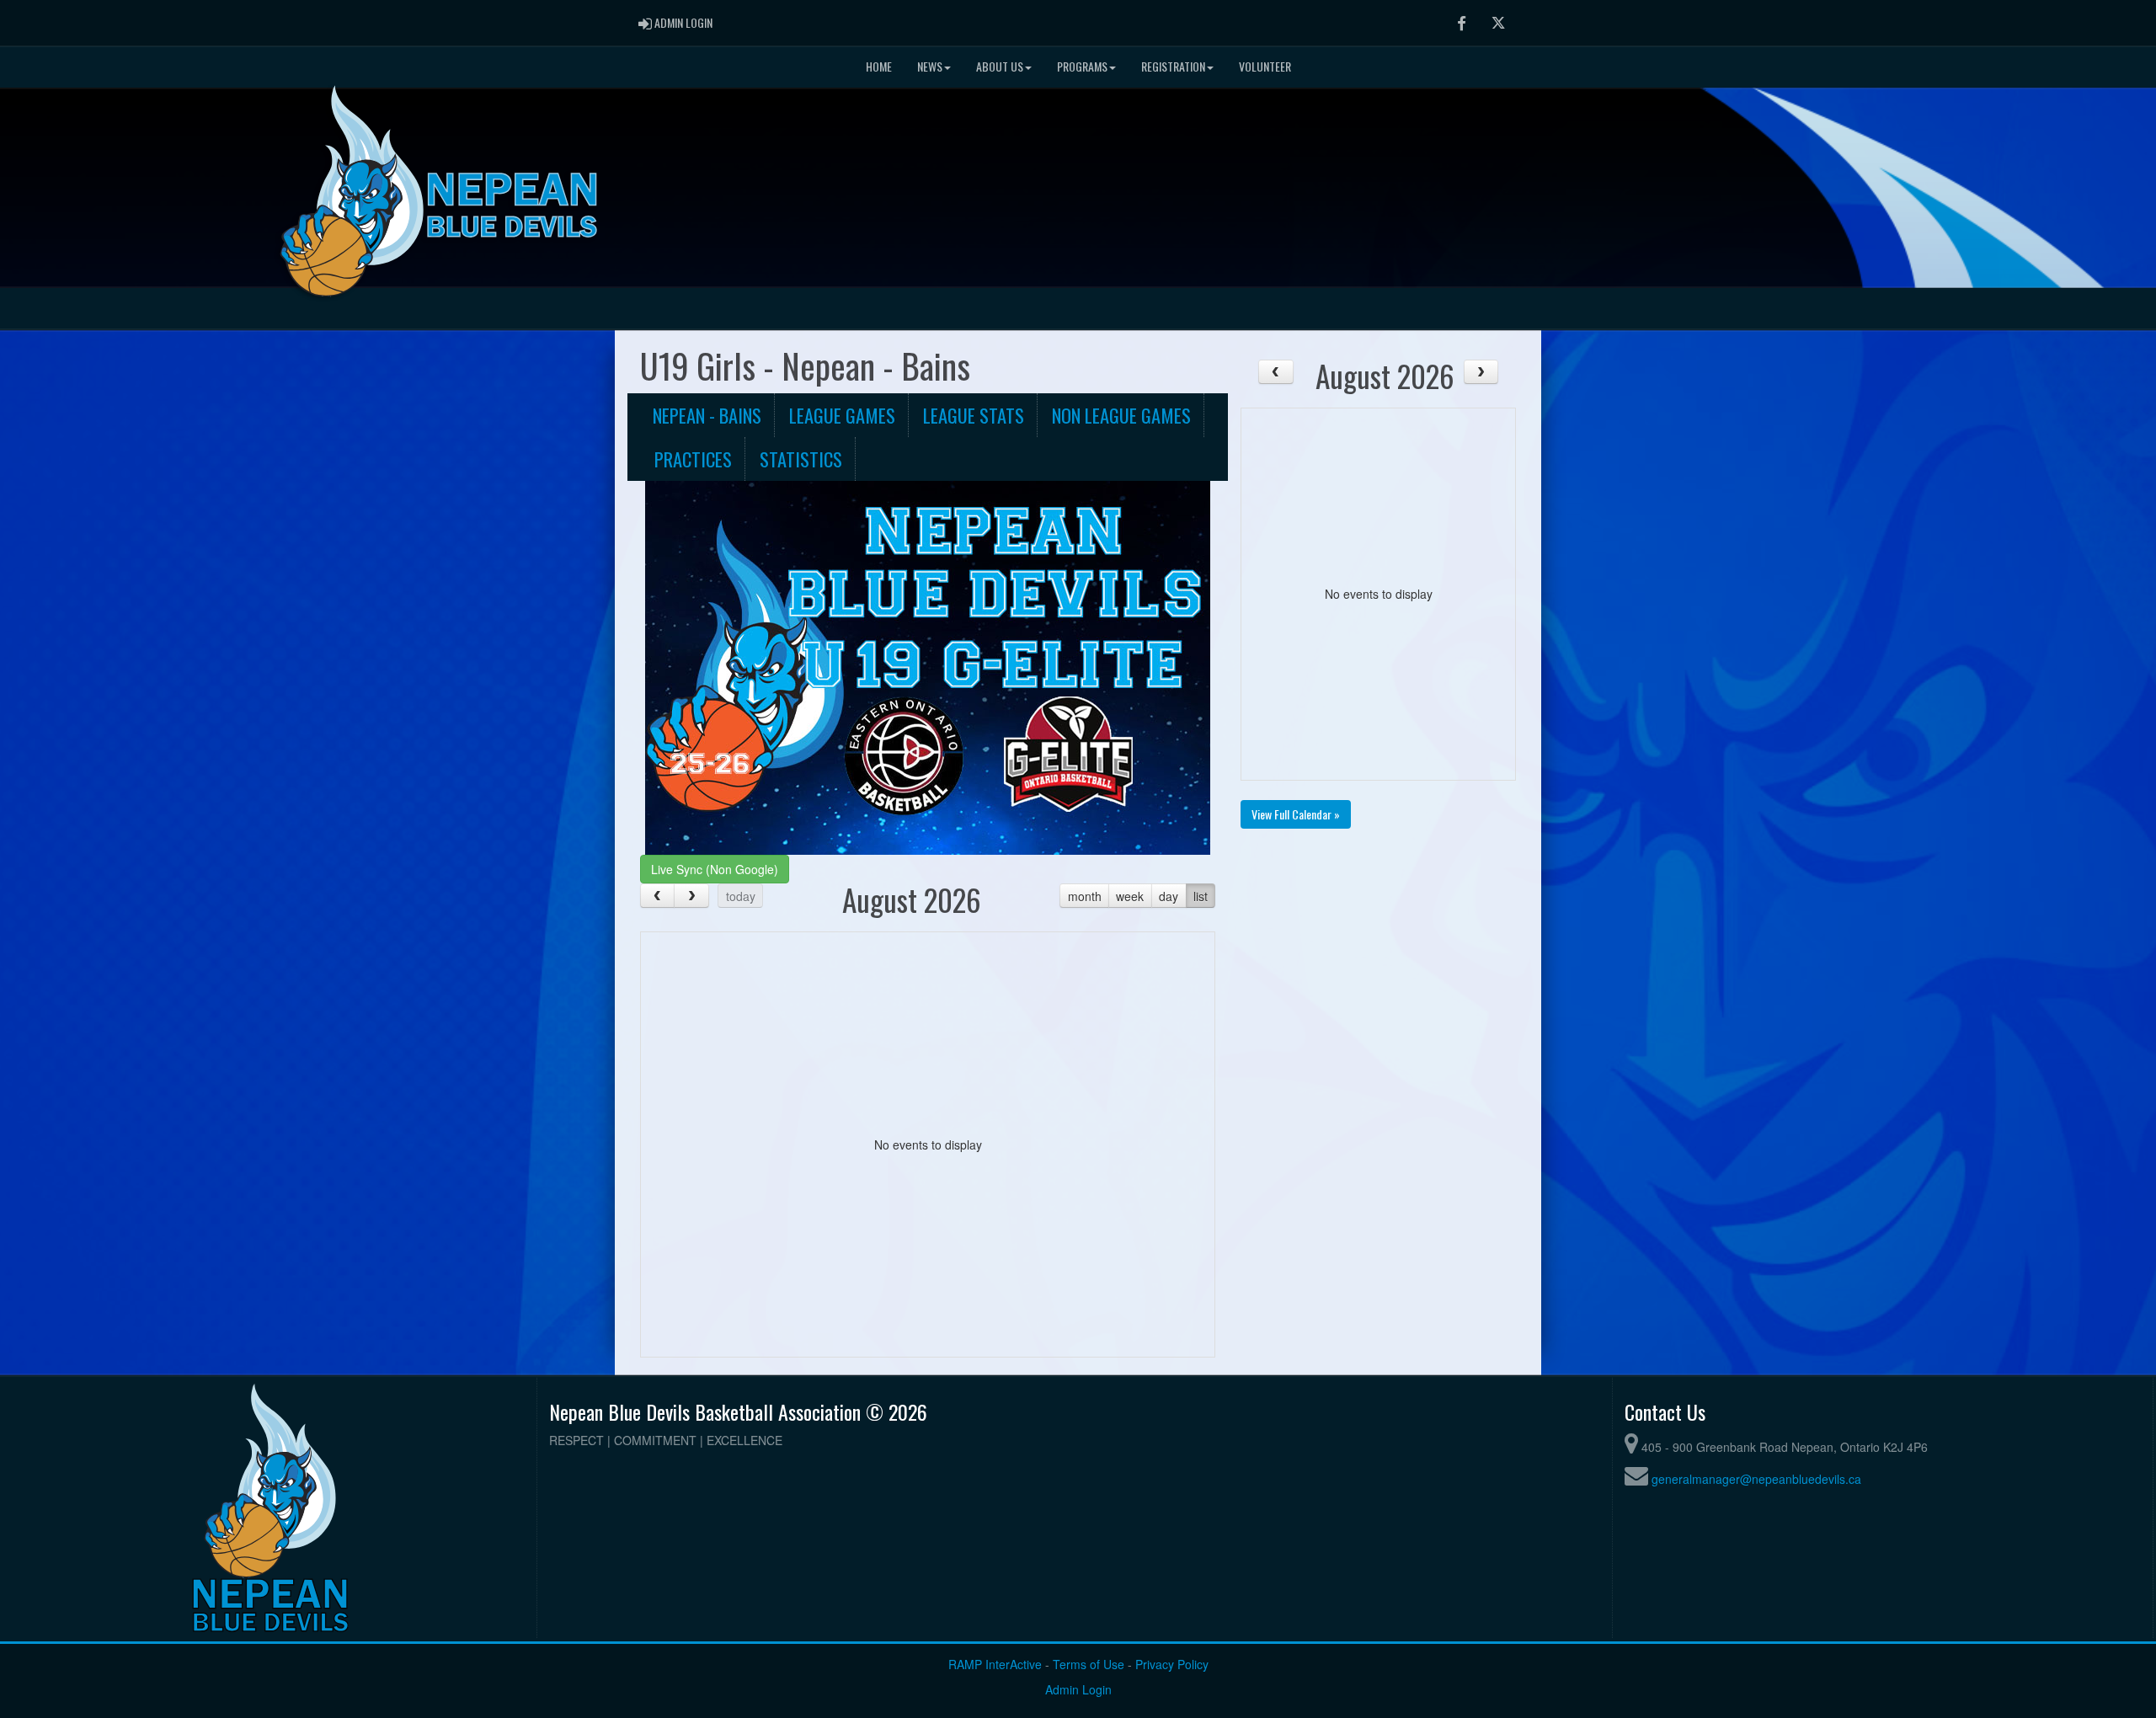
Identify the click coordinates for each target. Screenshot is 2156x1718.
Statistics (801, 459)
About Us (1000, 66)
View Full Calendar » (1296, 814)
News (930, 66)
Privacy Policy (1172, 1664)
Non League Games (1121, 415)
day (1169, 896)
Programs (1082, 66)
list (1201, 896)
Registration (1173, 66)
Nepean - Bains (707, 415)
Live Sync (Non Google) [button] (715, 869)
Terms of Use (1089, 1664)
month (1085, 896)
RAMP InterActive (995, 1664)
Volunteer (1265, 66)
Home (879, 66)
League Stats (974, 415)
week (1130, 896)
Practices (693, 459)
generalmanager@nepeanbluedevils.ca (1756, 1479)
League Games (842, 415)
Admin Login (1078, 1689)
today (741, 896)
